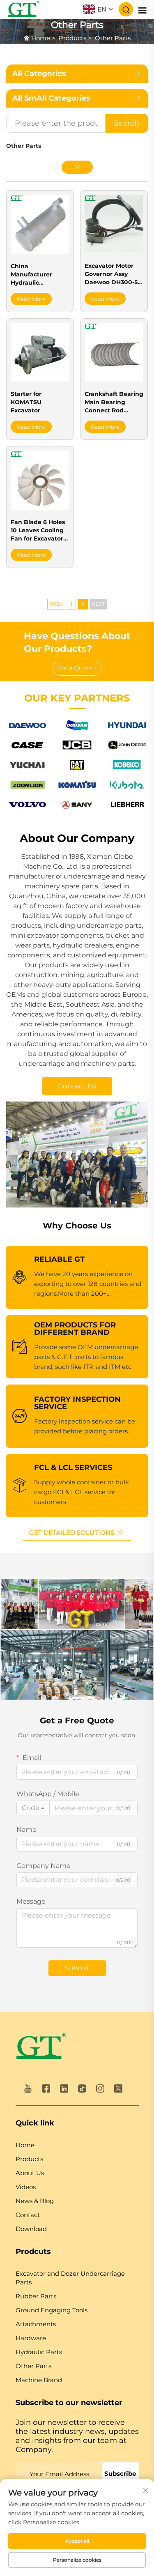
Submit (77, 1968)
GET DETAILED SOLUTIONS (72, 1533)
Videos (26, 2187)
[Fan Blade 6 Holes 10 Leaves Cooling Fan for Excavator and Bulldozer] (40, 480)
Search (126, 123)
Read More (31, 299)
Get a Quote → (77, 668)
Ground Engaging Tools (52, 2310)
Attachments (36, 2324)
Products (72, 38)
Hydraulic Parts (39, 2352)
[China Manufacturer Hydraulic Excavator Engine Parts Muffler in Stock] (40, 224)
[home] (41, 2048)
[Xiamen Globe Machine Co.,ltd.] (23, 9)
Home (41, 38)
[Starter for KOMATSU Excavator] (40, 352)
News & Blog (35, 2201)
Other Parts (113, 38)
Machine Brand (39, 2380)
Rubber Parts (36, 2296)
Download (31, 2229)
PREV (56, 604)
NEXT (98, 604)
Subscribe (120, 2474)
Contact (28, 2215)
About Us (30, 2173)
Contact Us (77, 1086)
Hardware (31, 2338)
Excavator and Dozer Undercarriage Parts (70, 2278)
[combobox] (33, 1808)
